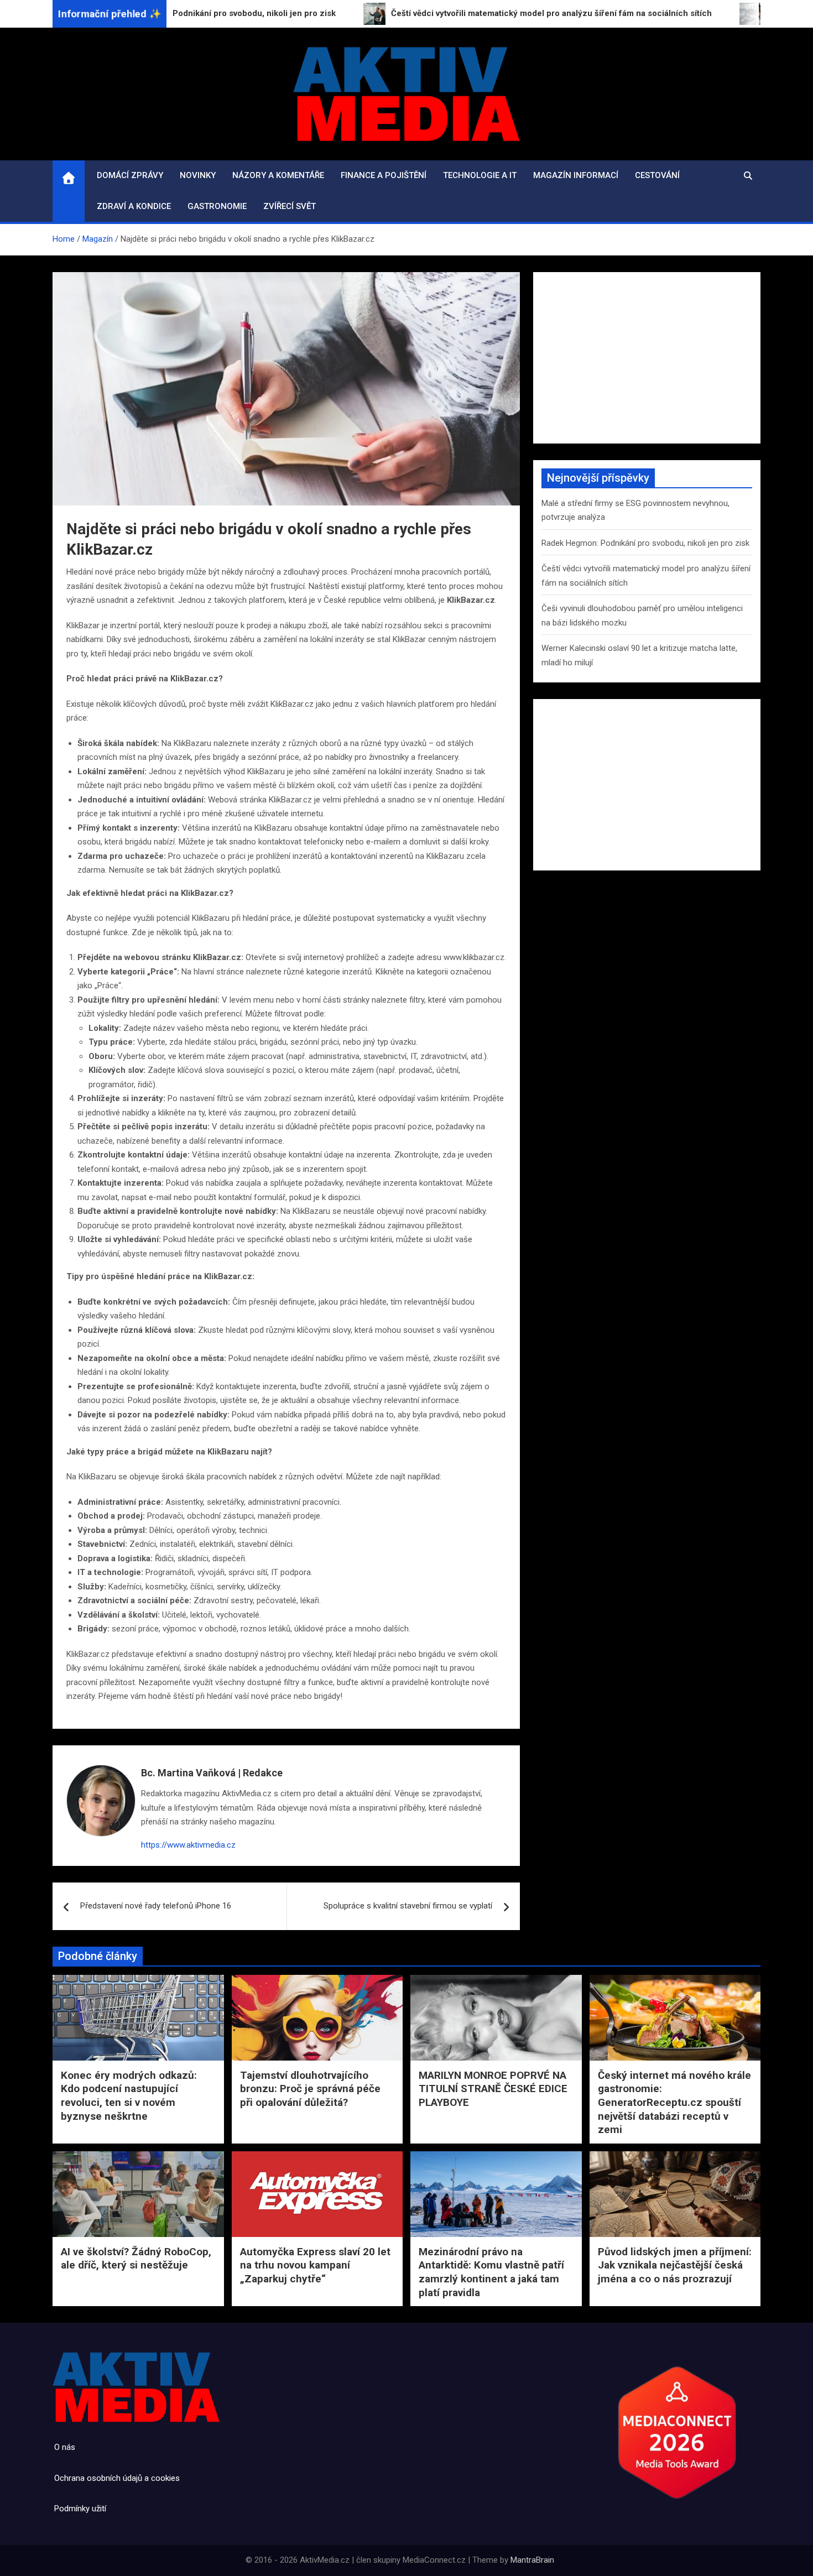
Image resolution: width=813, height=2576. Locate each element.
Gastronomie (217, 206)
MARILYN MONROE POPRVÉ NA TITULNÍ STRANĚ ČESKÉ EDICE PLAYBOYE (493, 2089)
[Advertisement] (647, 358)
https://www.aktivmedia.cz (188, 1845)
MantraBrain (532, 2560)
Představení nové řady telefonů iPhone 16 (156, 1906)
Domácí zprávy (130, 175)
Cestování (657, 175)
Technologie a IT (480, 175)
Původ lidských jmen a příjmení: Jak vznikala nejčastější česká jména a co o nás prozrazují (675, 2265)
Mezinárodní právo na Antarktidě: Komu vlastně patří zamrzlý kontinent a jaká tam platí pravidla (491, 2272)
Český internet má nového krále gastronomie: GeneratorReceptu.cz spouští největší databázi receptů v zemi (674, 2103)
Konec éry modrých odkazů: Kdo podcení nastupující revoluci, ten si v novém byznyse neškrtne (129, 2096)
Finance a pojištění (384, 175)
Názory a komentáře (278, 175)
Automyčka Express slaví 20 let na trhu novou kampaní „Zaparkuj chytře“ (315, 2265)
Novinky (198, 175)
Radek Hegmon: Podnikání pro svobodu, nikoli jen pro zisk (645, 543)
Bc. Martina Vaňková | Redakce (212, 1773)
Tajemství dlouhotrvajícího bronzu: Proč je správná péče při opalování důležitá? (310, 2089)
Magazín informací (576, 175)
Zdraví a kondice (134, 206)
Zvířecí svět (290, 206)
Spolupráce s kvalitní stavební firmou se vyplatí (408, 1906)
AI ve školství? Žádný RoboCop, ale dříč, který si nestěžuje (136, 2259)
